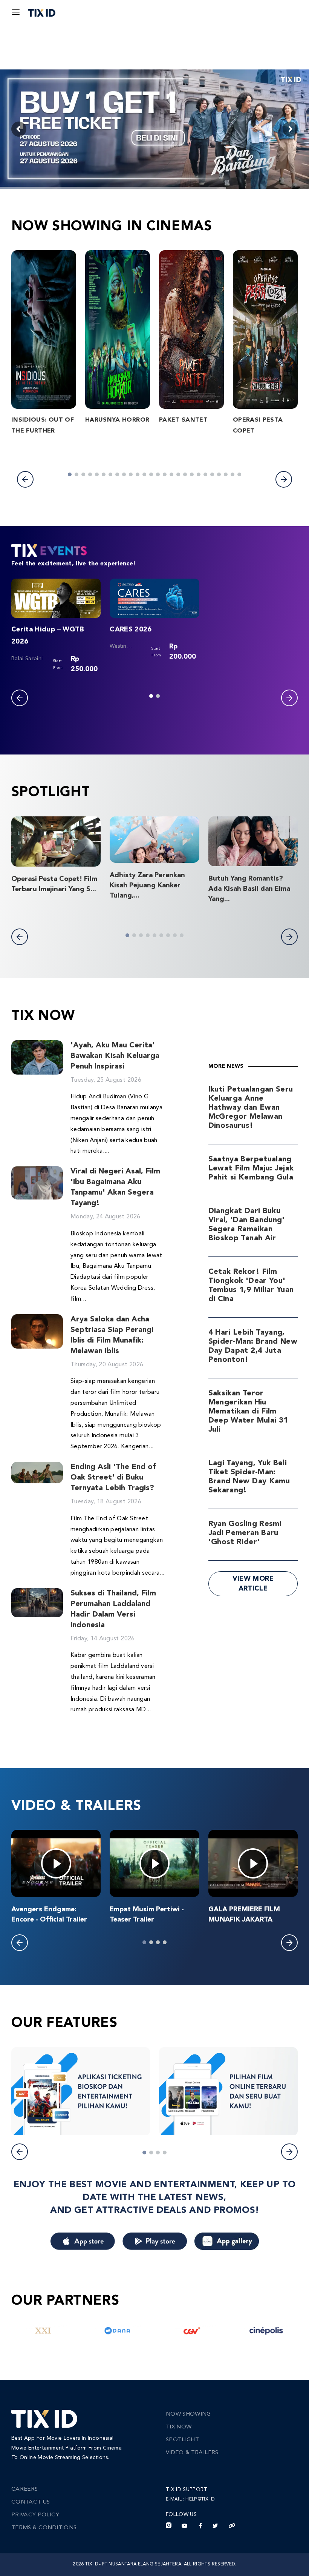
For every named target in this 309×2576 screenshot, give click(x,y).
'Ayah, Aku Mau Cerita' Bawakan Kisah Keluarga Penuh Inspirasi (115, 1056)
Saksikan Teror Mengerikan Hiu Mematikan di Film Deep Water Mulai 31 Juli (248, 1412)
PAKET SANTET (183, 420)
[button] (25, 479)
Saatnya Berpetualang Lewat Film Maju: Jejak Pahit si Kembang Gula (251, 1169)
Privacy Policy (35, 2515)
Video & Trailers (192, 2453)
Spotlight (182, 2440)
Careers (24, 2489)
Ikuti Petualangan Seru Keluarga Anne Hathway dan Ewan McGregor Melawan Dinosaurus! (251, 1108)
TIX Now (179, 2427)
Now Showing (188, 2414)
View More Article (253, 1584)
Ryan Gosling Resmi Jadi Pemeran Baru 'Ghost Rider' (245, 1533)
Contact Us (31, 2502)
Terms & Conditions (44, 2528)
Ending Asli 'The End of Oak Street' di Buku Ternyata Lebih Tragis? (113, 1478)
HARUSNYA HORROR (117, 420)
